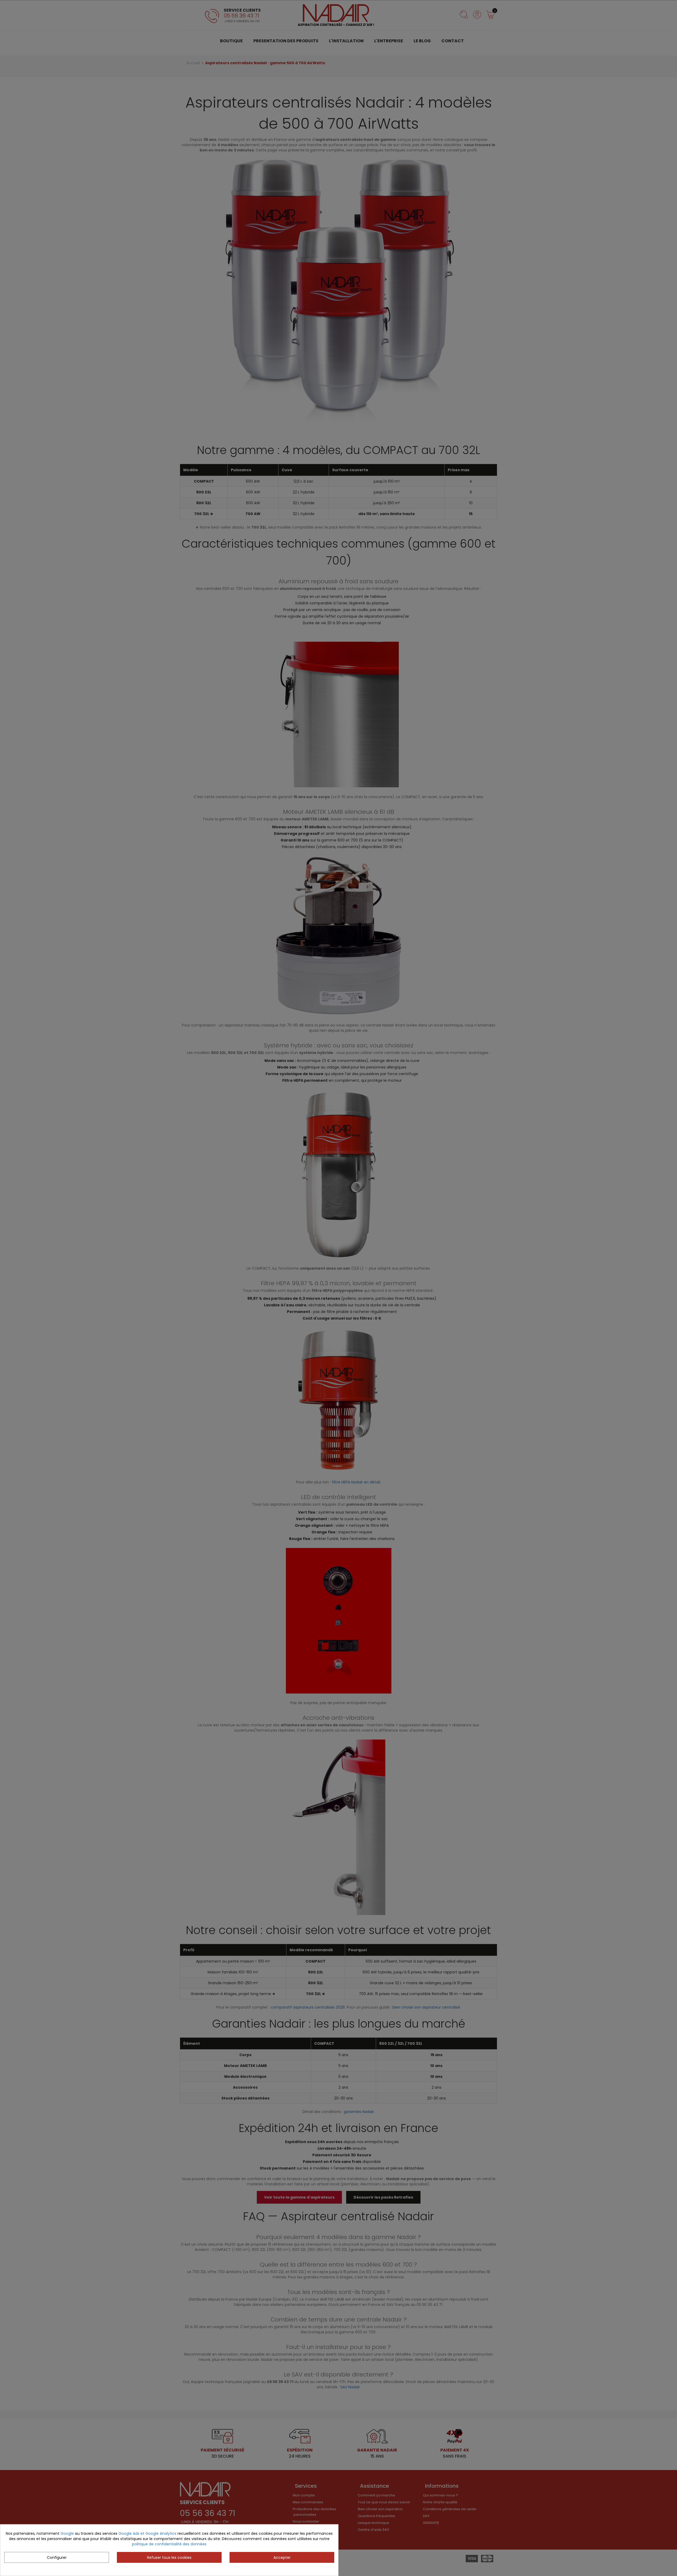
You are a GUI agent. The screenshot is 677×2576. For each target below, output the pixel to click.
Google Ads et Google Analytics (147, 2533)
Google (67, 2533)
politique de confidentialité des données (169, 2544)
